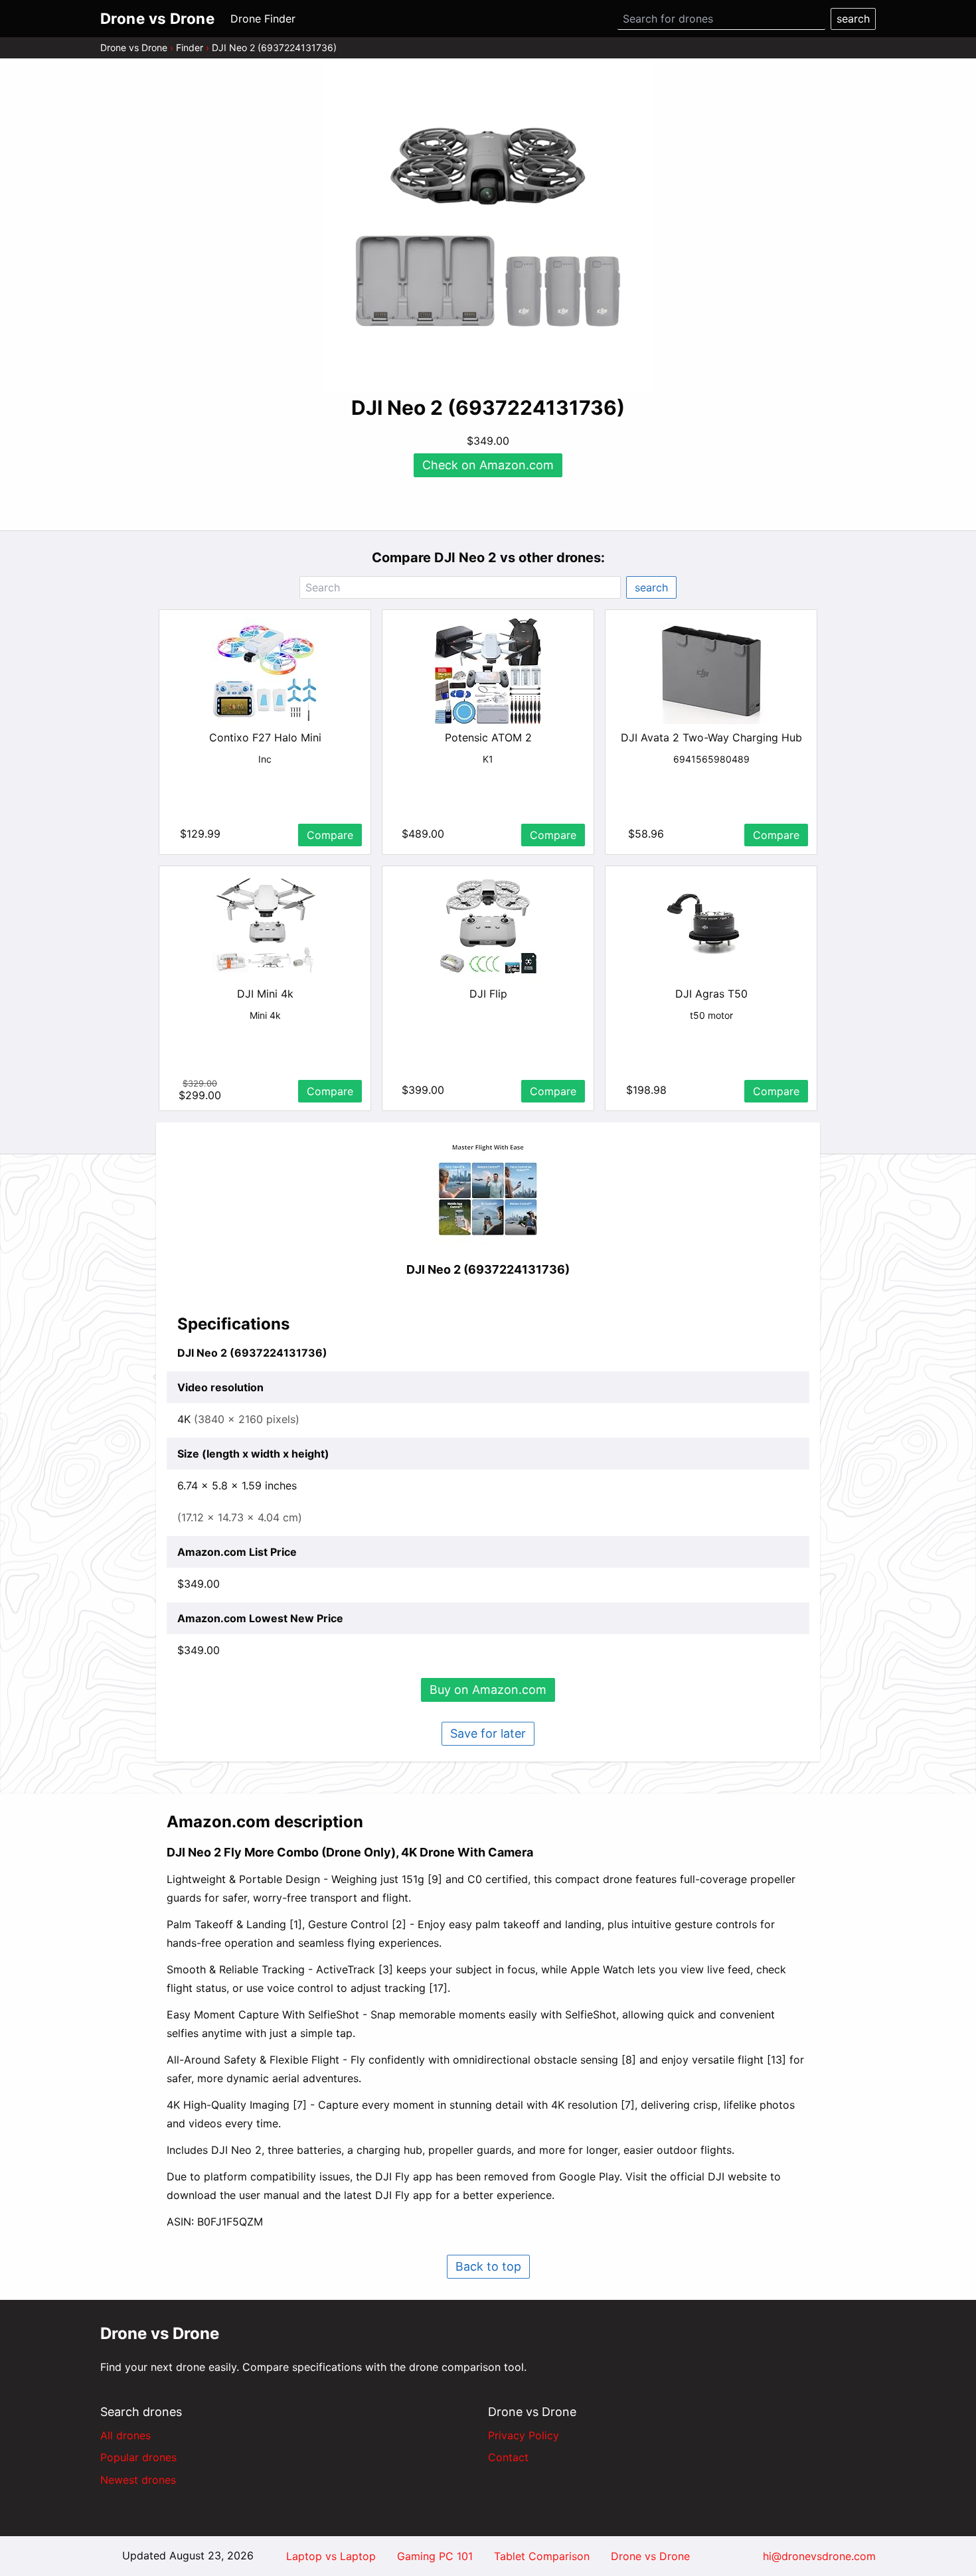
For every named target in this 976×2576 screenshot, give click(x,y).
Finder (190, 47)
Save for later (488, 1733)
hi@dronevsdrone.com (819, 2556)
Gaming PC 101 (435, 2556)
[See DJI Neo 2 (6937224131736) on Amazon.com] (488, 227)
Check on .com (488, 465)
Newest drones (138, 2480)
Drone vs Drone (134, 47)
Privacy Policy (524, 2435)
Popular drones (138, 2457)
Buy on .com (488, 1690)
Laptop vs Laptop (331, 2556)
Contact (508, 2457)
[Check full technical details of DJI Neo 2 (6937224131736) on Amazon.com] (488, 1191)
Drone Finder (263, 19)
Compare (330, 835)
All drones (125, 2435)
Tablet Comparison (542, 2556)
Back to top (488, 2266)
